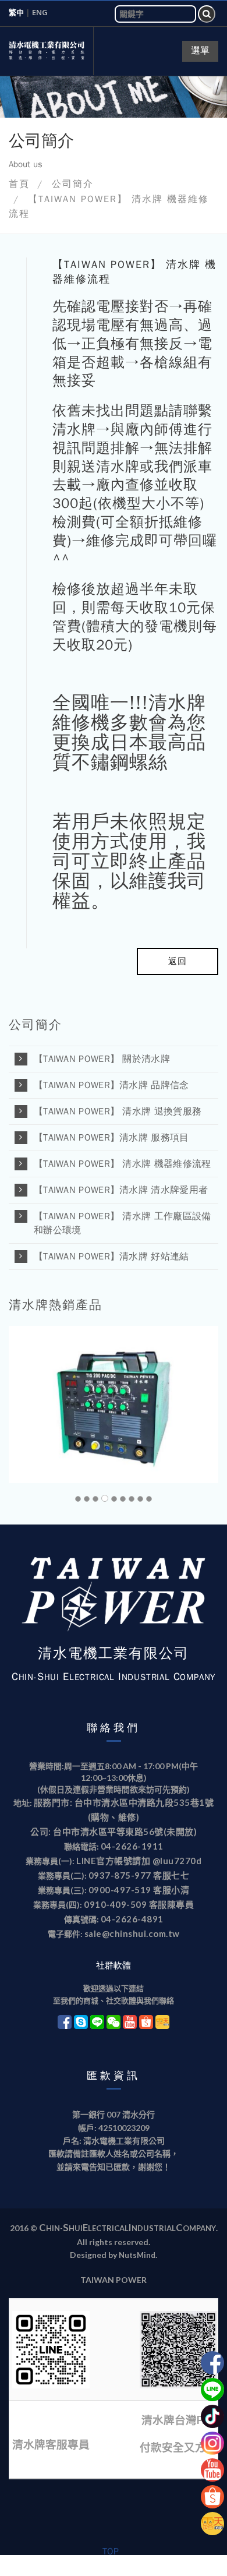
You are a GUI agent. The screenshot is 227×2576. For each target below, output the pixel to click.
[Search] (207, 14)
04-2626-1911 (132, 1846)
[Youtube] (212, 2362)
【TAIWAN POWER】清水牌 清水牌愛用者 (121, 1190)
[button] (31, 1405)
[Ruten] (163, 2021)
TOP (111, 2552)
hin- (54, 2228)
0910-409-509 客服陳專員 (139, 1904)
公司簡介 (73, 184)
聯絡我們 (114, 1728)
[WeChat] (114, 2021)
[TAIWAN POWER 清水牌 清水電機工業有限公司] (47, 51)
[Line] (97, 2021)
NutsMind (137, 2255)
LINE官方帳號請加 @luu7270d (139, 1861)
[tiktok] (212, 2416)
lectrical (108, 2228)
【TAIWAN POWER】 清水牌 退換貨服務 (118, 1111)
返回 (178, 961)
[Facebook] (65, 2021)
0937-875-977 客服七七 (139, 1875)
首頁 (19, 184)
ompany (199, 2228)
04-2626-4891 (132, 1919)
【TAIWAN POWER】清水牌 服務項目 (111, 1138)
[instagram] (212, 2443)
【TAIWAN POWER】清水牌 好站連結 (111, 1257)
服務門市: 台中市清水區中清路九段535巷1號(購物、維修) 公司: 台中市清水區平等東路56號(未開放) (122, 1817)
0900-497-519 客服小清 (139, 1890)
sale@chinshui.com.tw (132, 1933)
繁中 (16, 12)
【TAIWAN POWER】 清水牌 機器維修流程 (123, 1164)
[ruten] (212, 2523)
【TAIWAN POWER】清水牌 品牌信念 (111, 1085)
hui (76, 2228)
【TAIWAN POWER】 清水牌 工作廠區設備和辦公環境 (123, 1223)
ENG (42, 12)
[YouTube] (130, 2021)
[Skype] (81, 2021)
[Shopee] (146, 2021)
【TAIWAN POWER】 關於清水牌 (102, 1059)
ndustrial (154, 2228)
